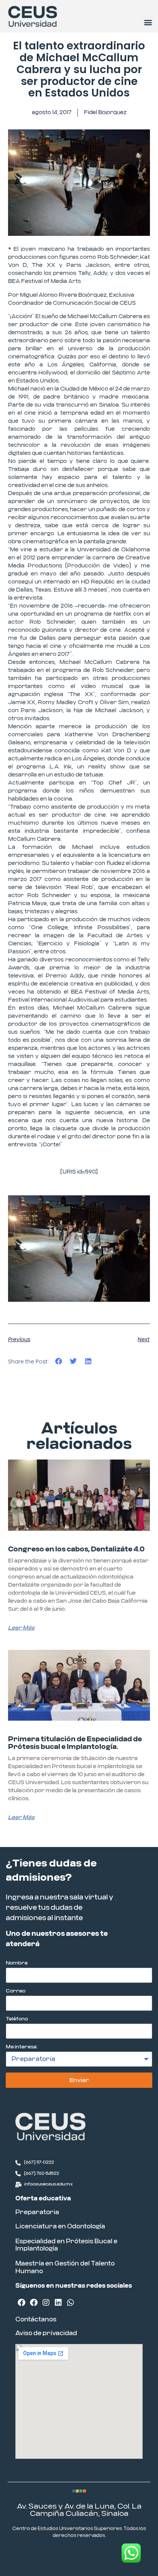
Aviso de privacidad (46, 2333)
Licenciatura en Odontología (60, 2226)
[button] (148, 22)
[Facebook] (21, 2303)
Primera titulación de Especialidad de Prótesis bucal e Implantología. (75, 1743)
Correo (16, 1991)
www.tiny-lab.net (101, 2555)
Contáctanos (36, 2319)
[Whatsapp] (71, 2303)
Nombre (17, 1963)
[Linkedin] (58, 2303)
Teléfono (17, 2019)
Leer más (21, 1628)
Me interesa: (22, 2047)
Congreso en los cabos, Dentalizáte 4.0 (76, 1550)
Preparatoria (37, 2212)
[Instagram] (46, 2303)
